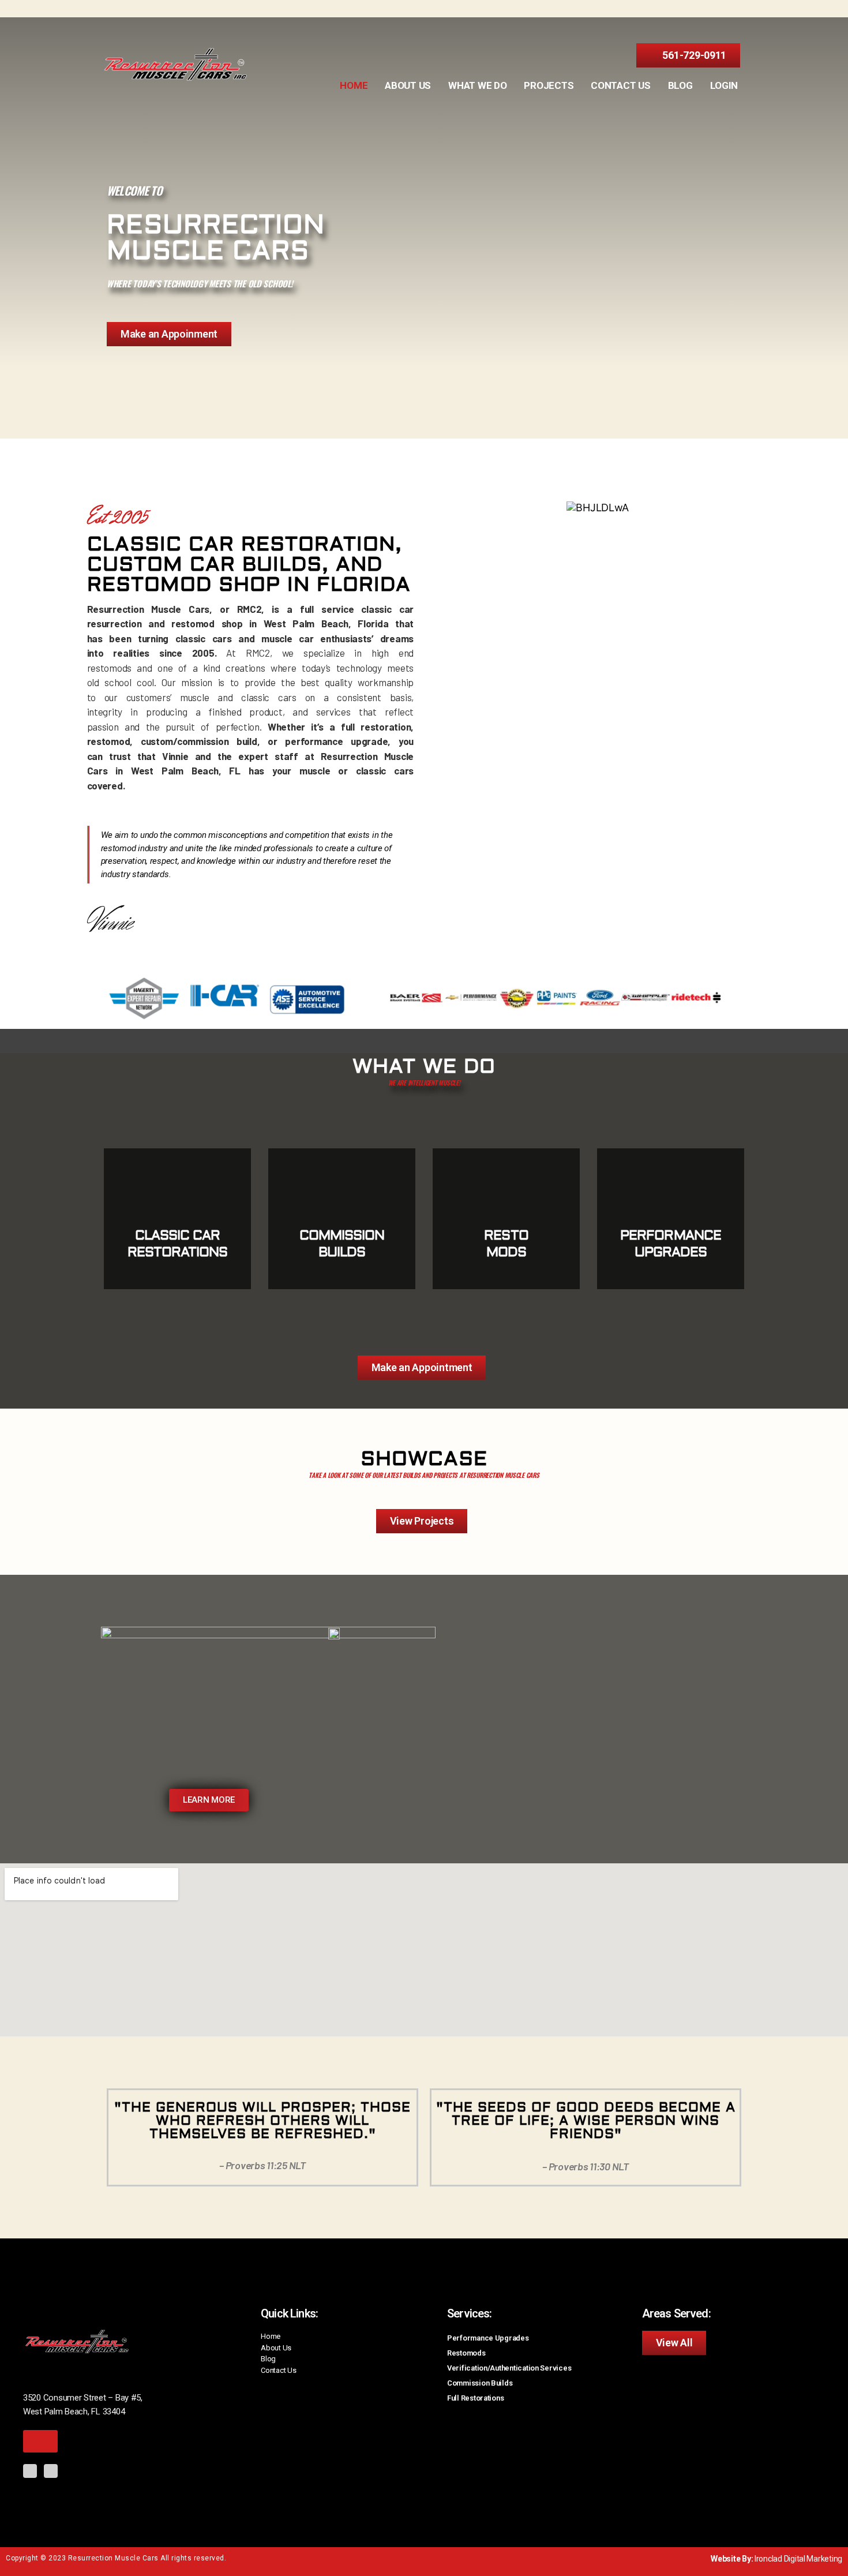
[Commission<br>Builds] (342, 1177)
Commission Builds (480, 2383)
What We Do (477, 85)
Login (724, 85)
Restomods (466, 2353)
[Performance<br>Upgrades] (671, 1177)
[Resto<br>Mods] (506, 1177)
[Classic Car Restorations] (177, 1177)
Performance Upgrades (488, 2338)
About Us (408, 85)
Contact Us (620, 85)
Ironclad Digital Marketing (798, 2559)
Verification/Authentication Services (509, 2368)
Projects (549, 85)
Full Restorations (475, 2398)
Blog (680, 85)
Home (354, 85)
